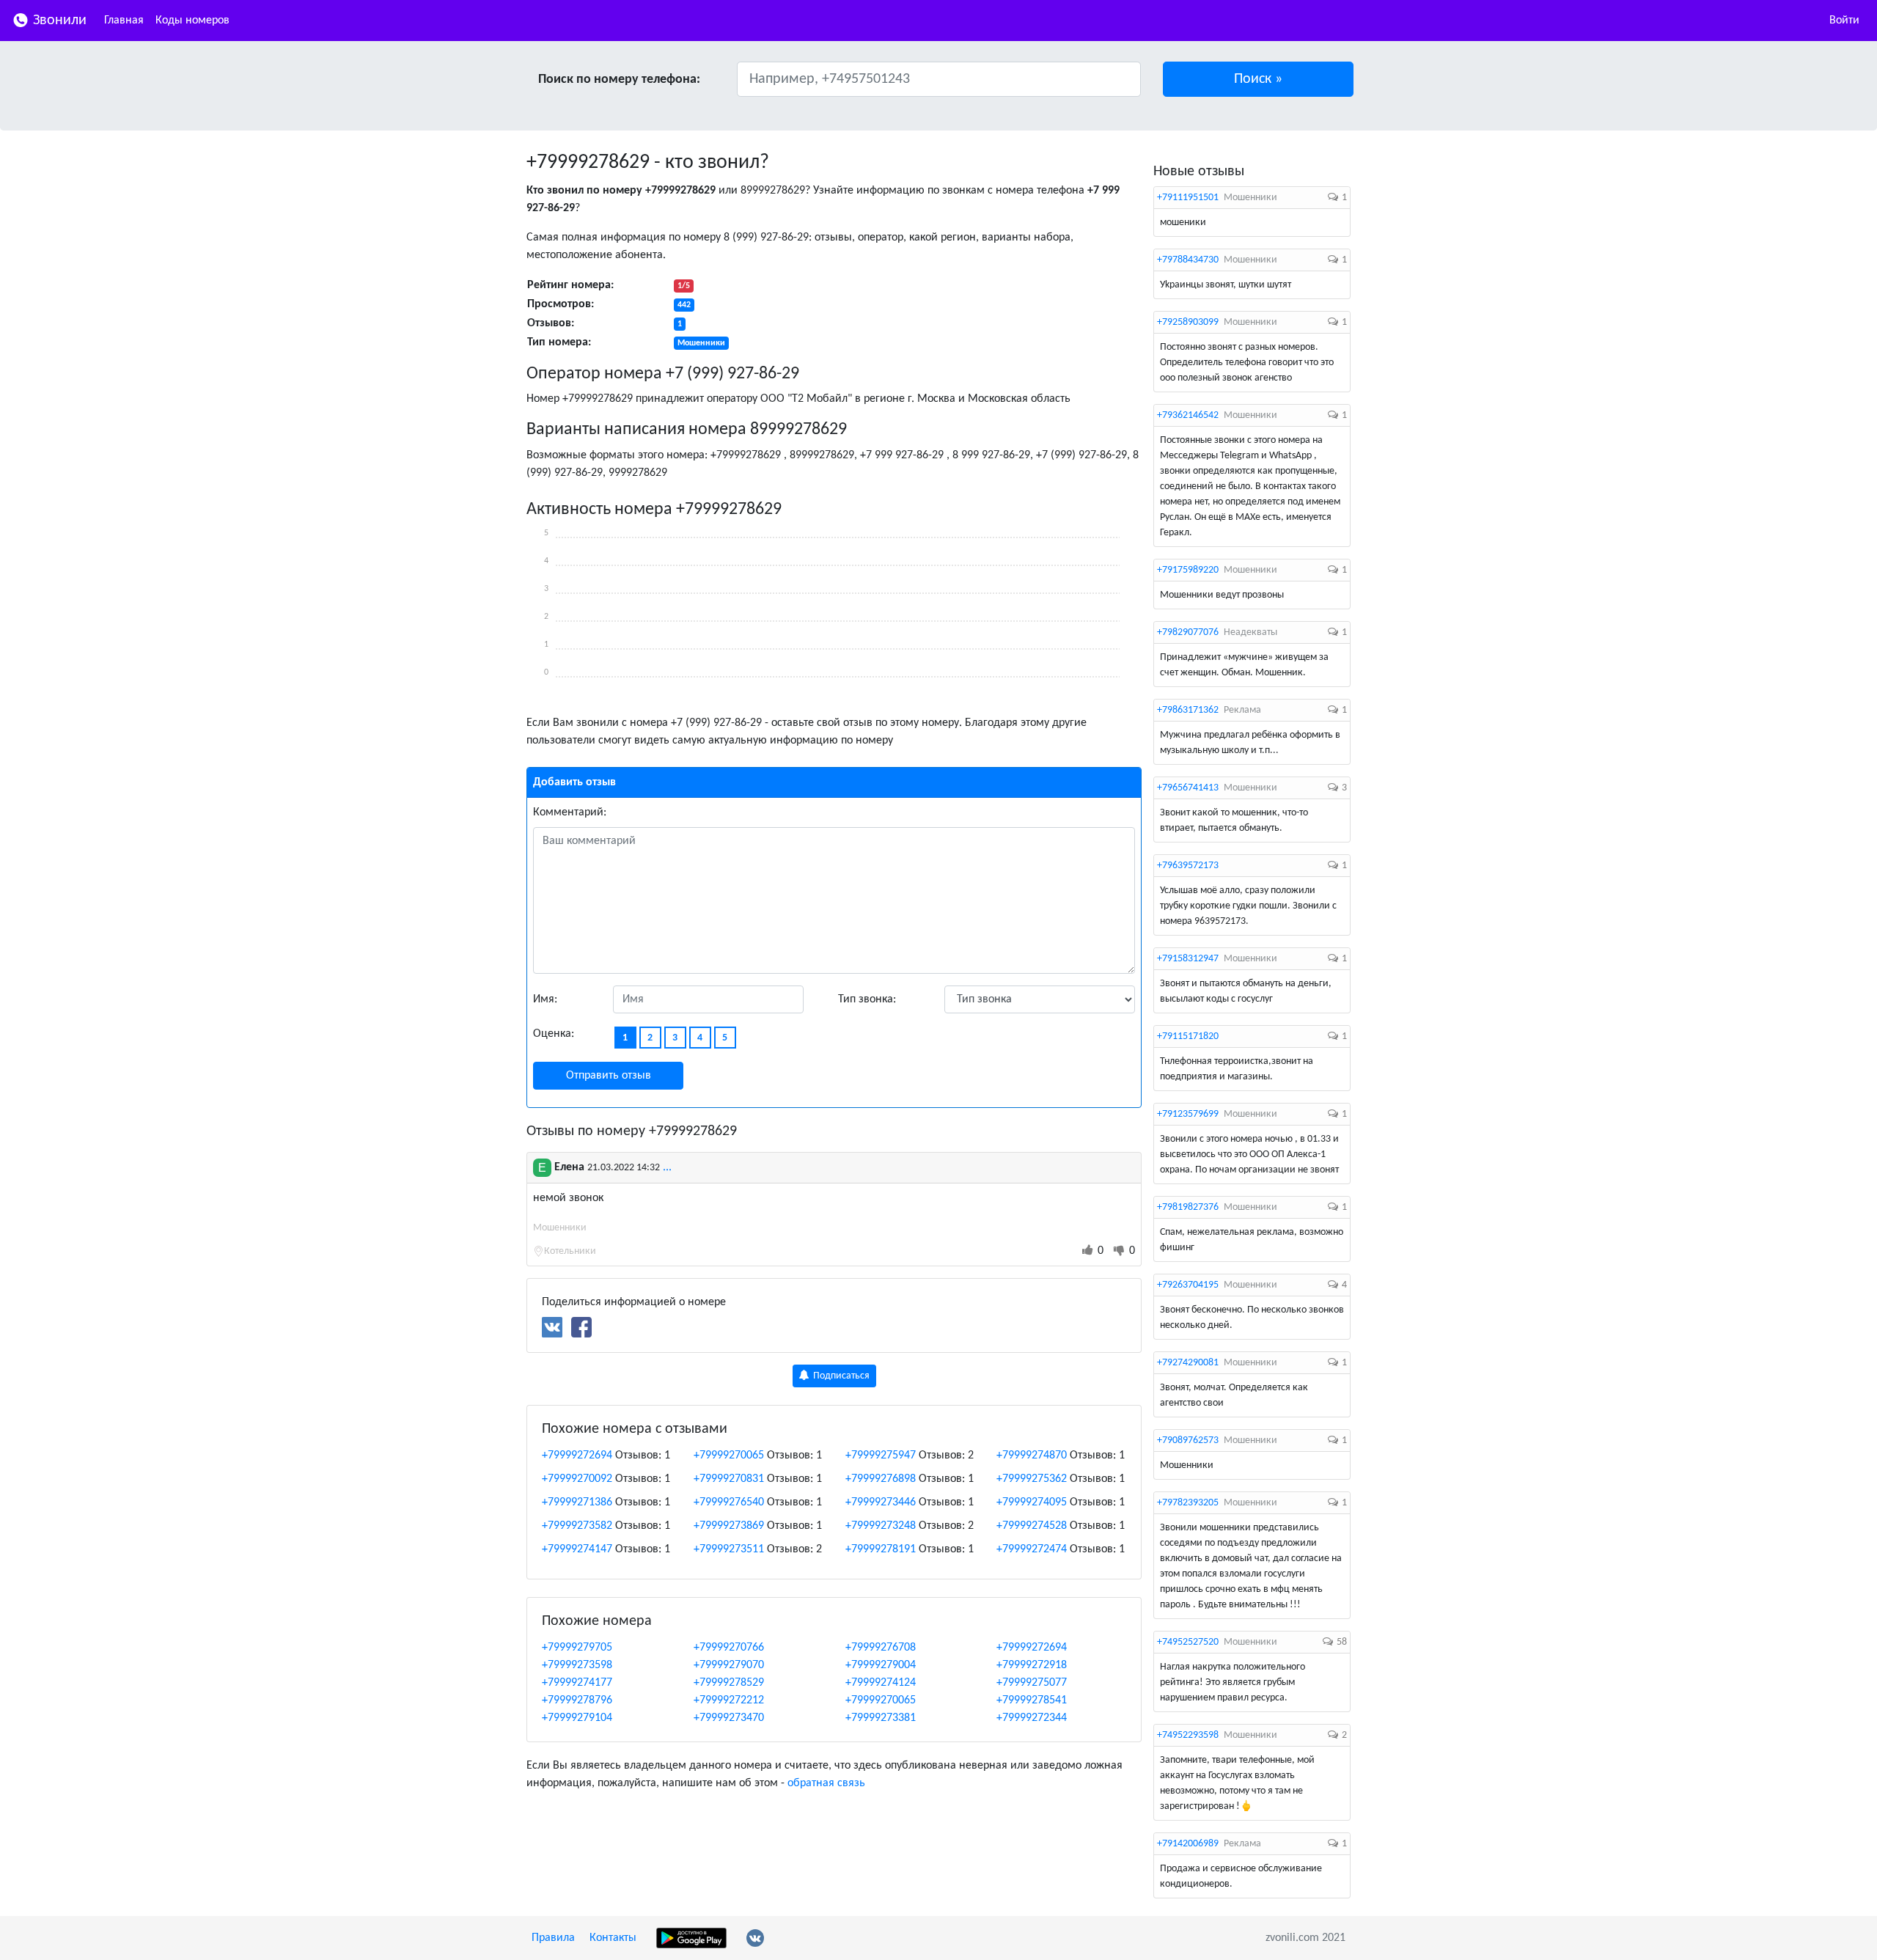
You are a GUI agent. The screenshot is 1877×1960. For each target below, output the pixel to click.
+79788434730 (1188, 260)
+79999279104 (577, 1718)
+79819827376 (1188, 1207)
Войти (1844, 21)
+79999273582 (577, 1526)
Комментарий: (570, 812)
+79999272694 (577, 1456)
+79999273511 (729, 1549)
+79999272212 (729, 1700)
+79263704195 (1188, 1285)
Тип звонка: (867, 999)
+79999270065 (729, 1456)
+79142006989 (1188, 1844)
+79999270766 (729, 1648)
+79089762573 (1188, 1440)
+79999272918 (1032, 1665)
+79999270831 (729, 1479)
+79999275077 (1032, 1683)
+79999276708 (881, 1648)
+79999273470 (729, 1718)
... (667, 1167)
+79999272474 (1032, 1549)
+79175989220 (1188, 570)
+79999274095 (1032, 1502)
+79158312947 (1188, 959)
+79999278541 (1032, 1700)
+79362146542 (1188, 415)
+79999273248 (881, 1526)
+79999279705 (577, 1648)
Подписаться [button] (840, 1376)
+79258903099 (1188, 322)
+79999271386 (577, 1502)
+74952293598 (1188, 1735)
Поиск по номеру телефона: (619, 80)
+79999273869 (729, 1526)
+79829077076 (1188, 632)
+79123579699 (1188, 1114)
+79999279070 (729, 1665)
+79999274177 (577, 1683)
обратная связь (826, 1783)
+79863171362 (1188, 710)
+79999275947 (881, 1456)
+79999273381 (881, 1718)
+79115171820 (1188, 1036)
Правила (553, 1938)
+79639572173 (1188, 866)
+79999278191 (881, 1549)
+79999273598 (577, 1665)
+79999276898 (881, 1479)
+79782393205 (1188, 1503)
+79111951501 (1188, 198)
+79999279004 (881, 1665)
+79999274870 (1032, 1456)
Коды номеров (192, 21)
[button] (1259, 79)
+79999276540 (729, 1502)
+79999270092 (577, 1479)
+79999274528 (1032, 1526)
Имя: (545, 999)
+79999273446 (881, 1502)
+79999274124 (881, 1683)
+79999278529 (729, 1683)
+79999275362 (1032, 1479)
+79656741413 (1188, 788)
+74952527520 (1188, 1642)
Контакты (613, 1938)
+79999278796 (577, 1700)
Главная (124, 21)
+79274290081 (1188, 1363)
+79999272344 (1032, 1718)
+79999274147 (577, 1549)
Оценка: (554, 1034)
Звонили (58, 21)
